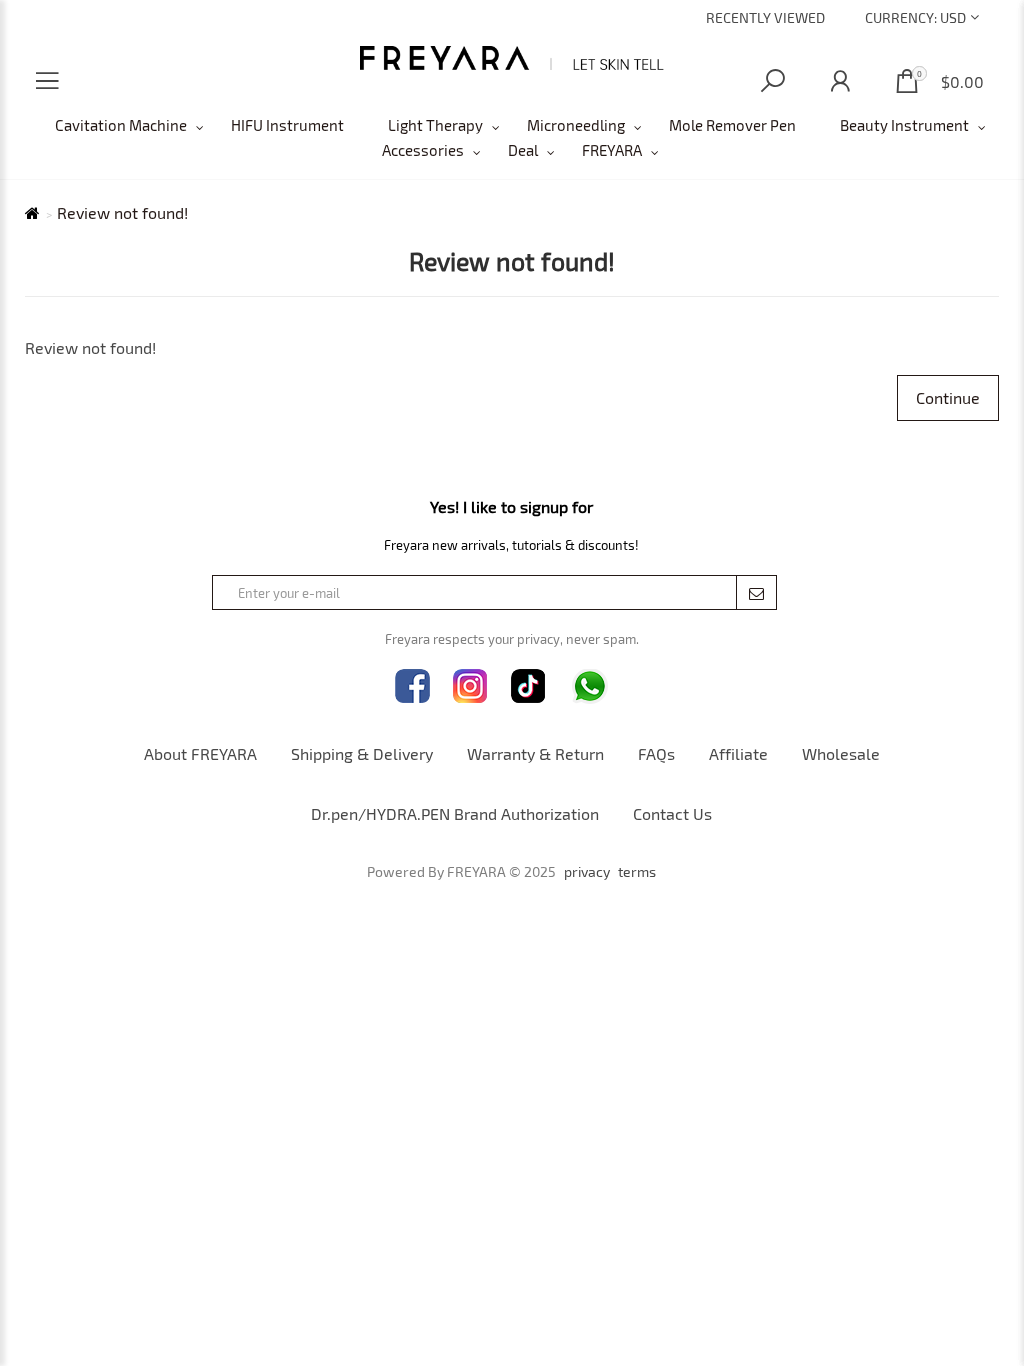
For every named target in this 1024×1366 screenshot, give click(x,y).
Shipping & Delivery (362, 753)
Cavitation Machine (121, 125)
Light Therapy (435, 125)
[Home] (512, 58)
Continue (948, 397)
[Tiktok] (528, 686)
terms (637, 872)
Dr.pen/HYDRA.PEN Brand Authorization (455, 813)
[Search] (773, 81)
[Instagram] (470, 686)
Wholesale (841, 753)
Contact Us (672, 813)
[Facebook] (412, 686)
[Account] (840, 81)
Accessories (423, 150)
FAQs (656, 753)
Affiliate (738, 753)
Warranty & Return (535, 753)
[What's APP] (590, 686)
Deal (523, 150)
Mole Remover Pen (732, 125)
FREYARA (612, 150)
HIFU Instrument (287, 125)
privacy (587, 872)
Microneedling (576, 125)
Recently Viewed (765, 17)
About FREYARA (200, 753)
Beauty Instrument (904, 125)
